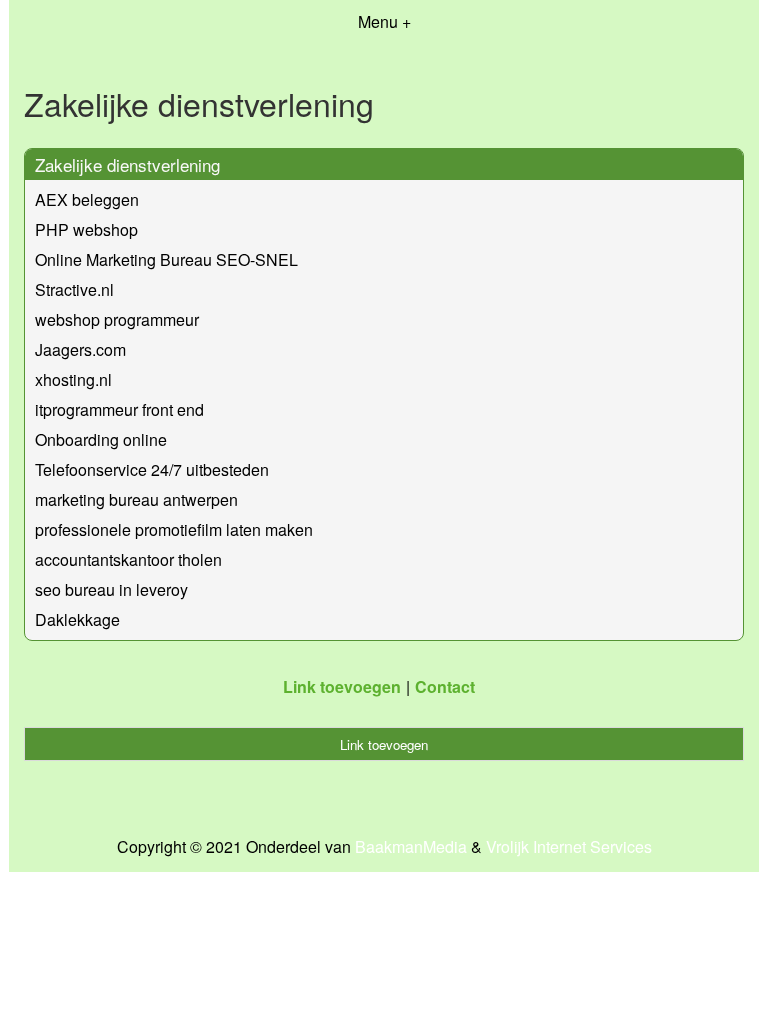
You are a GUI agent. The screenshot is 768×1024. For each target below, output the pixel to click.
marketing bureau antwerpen (136, 499)
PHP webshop (86, 229)
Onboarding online (101, 439)
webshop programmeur (117, 319)
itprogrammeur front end (119, 409)
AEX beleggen (87, 199)
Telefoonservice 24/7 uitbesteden (152, 469)
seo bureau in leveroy (111, 589)
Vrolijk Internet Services (569, 847)
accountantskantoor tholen (128, 559)
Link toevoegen (342, 686)
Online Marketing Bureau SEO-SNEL (166, 259)
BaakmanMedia (411, 847)
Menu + (384, 21)
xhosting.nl (73, 379)
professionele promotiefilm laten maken (174, 529)
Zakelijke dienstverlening (127, 164)
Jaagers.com (80, 349)
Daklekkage (77, 619)
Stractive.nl (74, 289)
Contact (445, 686)
